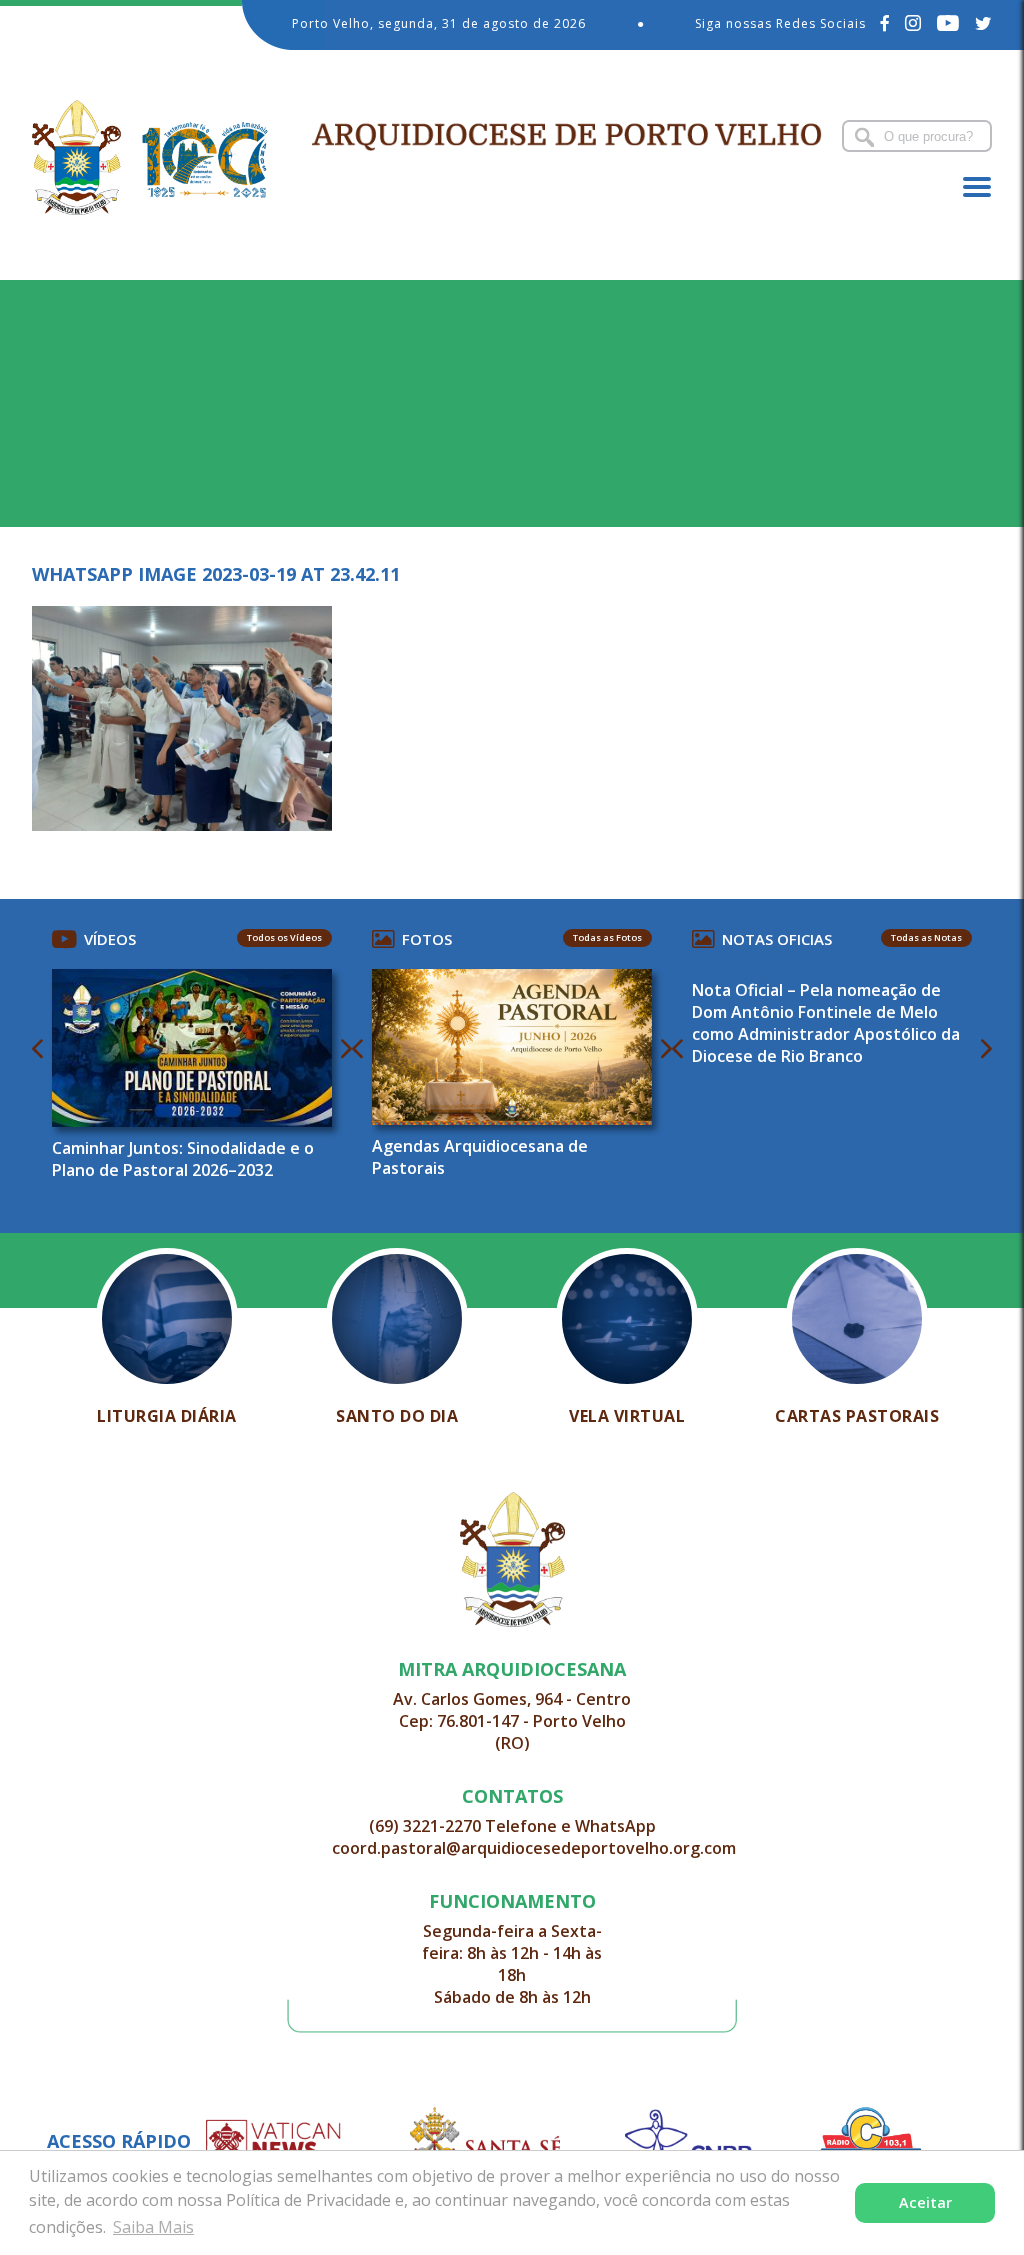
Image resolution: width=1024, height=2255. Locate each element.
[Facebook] (885, 23)
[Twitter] (983, 23)
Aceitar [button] (925, 2202)
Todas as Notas (926, 937)
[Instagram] (913, 23)
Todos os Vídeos (284, 937)
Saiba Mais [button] (153, 2227)
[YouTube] (948, 23)
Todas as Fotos (607, 937)
